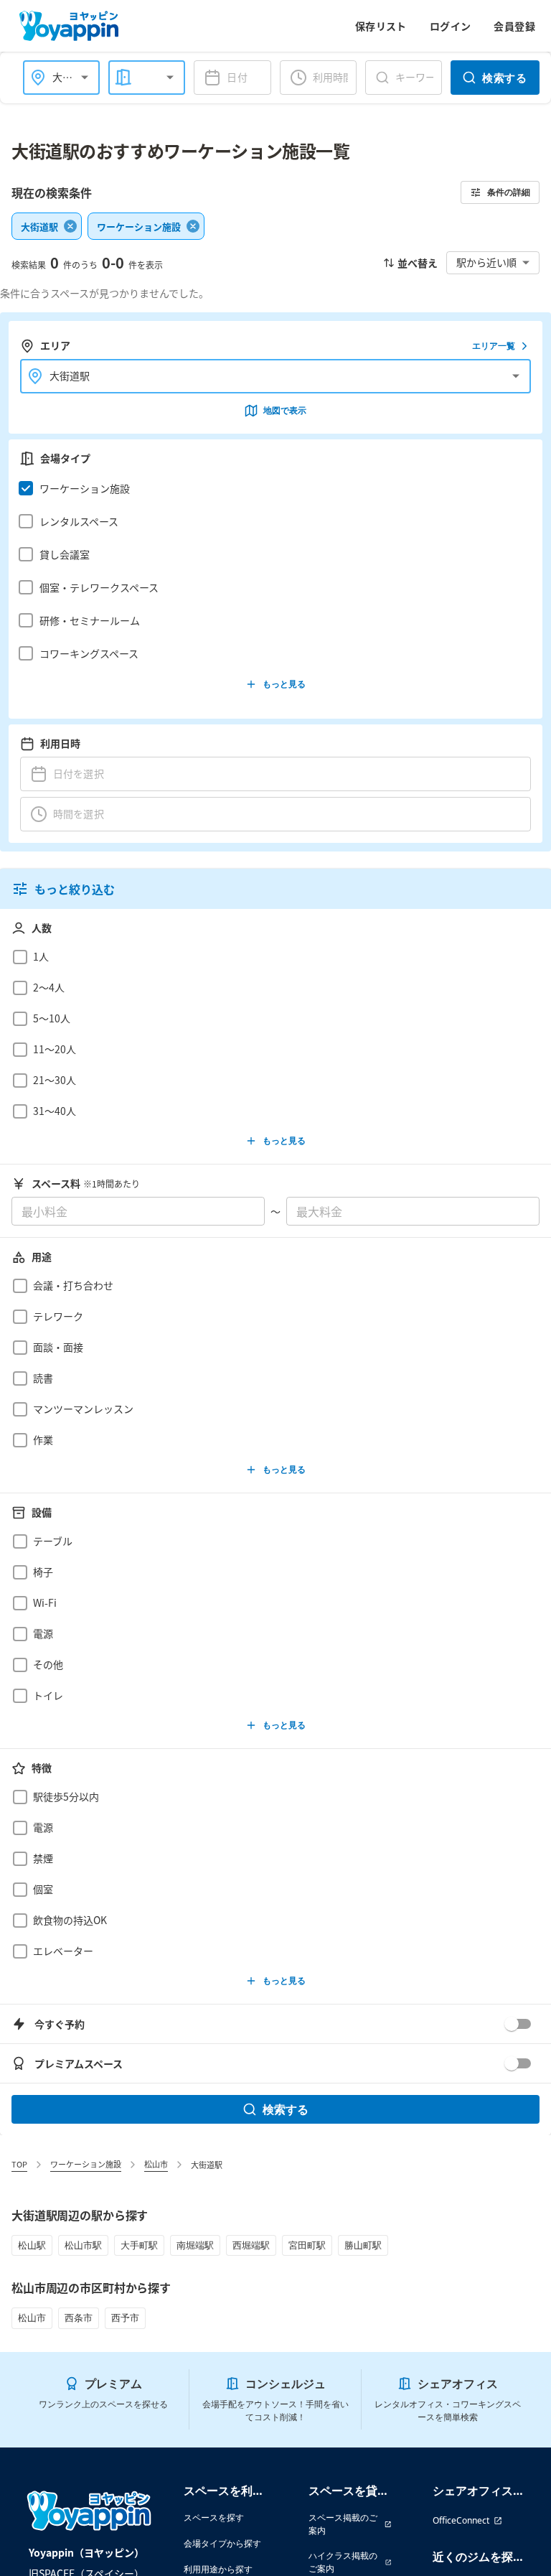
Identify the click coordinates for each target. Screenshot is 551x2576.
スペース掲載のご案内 (343, 2524)
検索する (504, 78)
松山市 (156, 2164)
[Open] (85, 78)
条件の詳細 (509, 192)
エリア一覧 (494, 346)
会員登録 (514, 26)
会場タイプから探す (222, 2543)
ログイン (451, 26)
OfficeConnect (461, 2520)
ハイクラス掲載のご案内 (343, 2562)
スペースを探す (214, 2517)
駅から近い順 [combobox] (486, 262)
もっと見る (284, 684)
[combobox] (137, 77)
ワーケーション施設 (86, 2164)
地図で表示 (285, 410)
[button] (272, 488)
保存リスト (381, 26)
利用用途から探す (218, 2569)
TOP (19, 2164)
